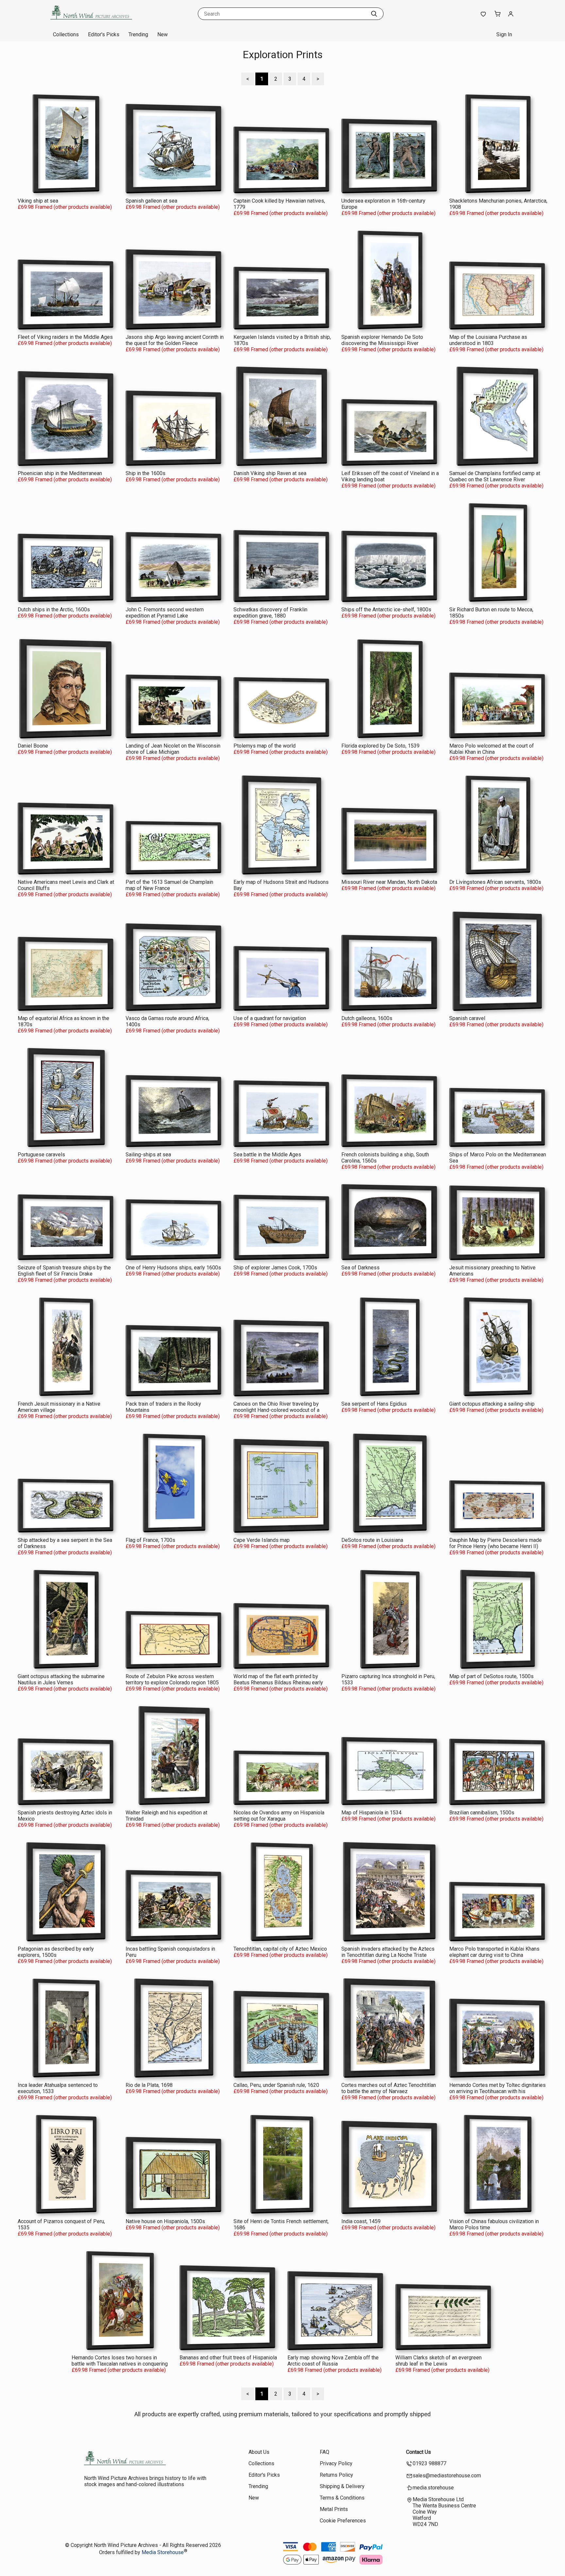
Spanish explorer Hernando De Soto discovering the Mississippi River (382, 340)
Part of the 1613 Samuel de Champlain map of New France (169, 885)
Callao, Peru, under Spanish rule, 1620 (276, 2085)
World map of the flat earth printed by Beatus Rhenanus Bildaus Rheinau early (278, 1679)
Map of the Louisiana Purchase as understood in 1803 (488, 340)
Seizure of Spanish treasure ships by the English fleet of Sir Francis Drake (64, 1271)
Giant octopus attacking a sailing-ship (492, 1404)
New (163, 34)
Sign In (504, 34)
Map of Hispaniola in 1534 (371, 1813)
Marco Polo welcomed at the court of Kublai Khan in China (492, 749)
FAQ (325, 2452)
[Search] (374, 14)
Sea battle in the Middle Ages (267, 1155)
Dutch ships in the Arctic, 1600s (54, 610)
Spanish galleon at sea (151, 201)
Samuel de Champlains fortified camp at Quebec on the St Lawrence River (495, 476)
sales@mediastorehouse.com (447, 2476)
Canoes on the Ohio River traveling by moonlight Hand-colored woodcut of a (276, 1407)
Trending (138, 34)
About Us (259, 2452)
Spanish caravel (467, 1018)
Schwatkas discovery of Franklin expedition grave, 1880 (270, 613)
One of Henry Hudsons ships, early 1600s (173, 1268)
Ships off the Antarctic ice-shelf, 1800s (386, 610)
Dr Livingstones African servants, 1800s (495, 882)
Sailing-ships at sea (148, 1155)
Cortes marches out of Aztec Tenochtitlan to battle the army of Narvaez (389, 2088)
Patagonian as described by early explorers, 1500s (56, 1952)
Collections (66, 34)
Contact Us (419, 2452)
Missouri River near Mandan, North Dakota (389, 882)
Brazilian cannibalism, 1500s (482, 1813)
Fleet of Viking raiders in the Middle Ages (65, 337)
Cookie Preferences (343, 2521)
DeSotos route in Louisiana (372, 1540)
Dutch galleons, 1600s (367, 1018)
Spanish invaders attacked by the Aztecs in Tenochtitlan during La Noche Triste (388, 1952)
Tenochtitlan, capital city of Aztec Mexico (280, 1949)
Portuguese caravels (41, 1155)
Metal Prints (334, 2509)
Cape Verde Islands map (262, 1540)
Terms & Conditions (342, 2498)
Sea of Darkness (360, 1268)
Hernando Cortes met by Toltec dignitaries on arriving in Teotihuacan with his (497, 2088)
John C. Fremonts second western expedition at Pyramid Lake (165, 613)
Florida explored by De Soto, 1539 (380, 746)
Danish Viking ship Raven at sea (270, 473)
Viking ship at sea (38, 201)
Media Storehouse (163, 2552)
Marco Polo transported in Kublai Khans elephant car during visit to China (494, 1952)
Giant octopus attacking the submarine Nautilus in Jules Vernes (61, 1679)
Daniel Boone (33, 746)
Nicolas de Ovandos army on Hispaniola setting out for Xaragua (279, 1816)
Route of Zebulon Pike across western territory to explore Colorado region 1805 (172, 1679)
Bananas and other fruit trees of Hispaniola (228, 2358)
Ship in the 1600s (146, 473)
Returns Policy (336, 2475)
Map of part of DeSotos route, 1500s (491, 1676)
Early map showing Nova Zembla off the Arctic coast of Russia (333, 2361)
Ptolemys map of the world (265, 746)
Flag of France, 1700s (150, 1540)
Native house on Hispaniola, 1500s (165, 2221)
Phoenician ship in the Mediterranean (60, 473)
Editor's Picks (104, 34)
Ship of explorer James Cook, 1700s (275, 1268)
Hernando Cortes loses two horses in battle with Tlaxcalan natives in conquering (120, 2361)
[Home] (91, 21)
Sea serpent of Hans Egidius (374, 1404)
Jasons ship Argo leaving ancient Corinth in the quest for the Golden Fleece (175, 340)
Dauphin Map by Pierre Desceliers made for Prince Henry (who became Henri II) (496, 1543)
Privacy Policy (336, 2463)
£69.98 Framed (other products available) (65, 207)
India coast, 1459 (361, 2221)
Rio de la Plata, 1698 (149, 2085)
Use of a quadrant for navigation (270, 1018)
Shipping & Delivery (342, 2486)
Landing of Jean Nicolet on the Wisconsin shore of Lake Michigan (173, 749)
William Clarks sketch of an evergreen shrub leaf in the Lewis (438, 2361)
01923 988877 (429, 2463)
